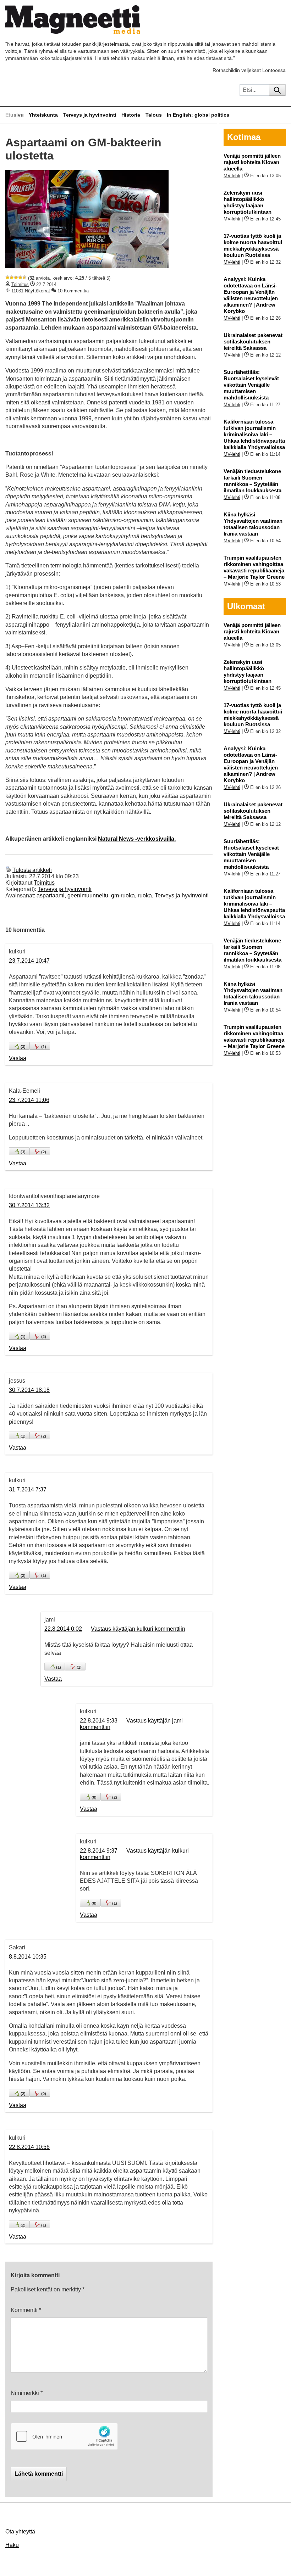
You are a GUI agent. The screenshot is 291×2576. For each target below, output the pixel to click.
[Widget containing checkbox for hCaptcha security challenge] (64, 2436)
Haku (12, 2545)
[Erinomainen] (24, 278)
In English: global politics (198, 115)
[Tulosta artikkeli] (8, 870)
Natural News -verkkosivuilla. (137, 839)
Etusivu (15, 115)
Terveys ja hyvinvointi (90, 115)
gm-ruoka (123, 895)
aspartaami (51, 895)
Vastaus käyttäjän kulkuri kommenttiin (138, 1629)
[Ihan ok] (16, 278)
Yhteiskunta (43, 115)
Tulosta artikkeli (32, 870)
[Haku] (277, 90)
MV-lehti (232, 176)
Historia (131, 115)
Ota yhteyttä (20, 2532)
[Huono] (7, 278)
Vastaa (18, 1058)
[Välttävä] (12, 278)
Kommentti (26, 2310)
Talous (154, 115)
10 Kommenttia (73, 291)
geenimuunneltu (88, 895)
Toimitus (20, 284)
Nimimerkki (27, 2393)
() (23, 1047)
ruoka (145, 895)
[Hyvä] (20, 278)
